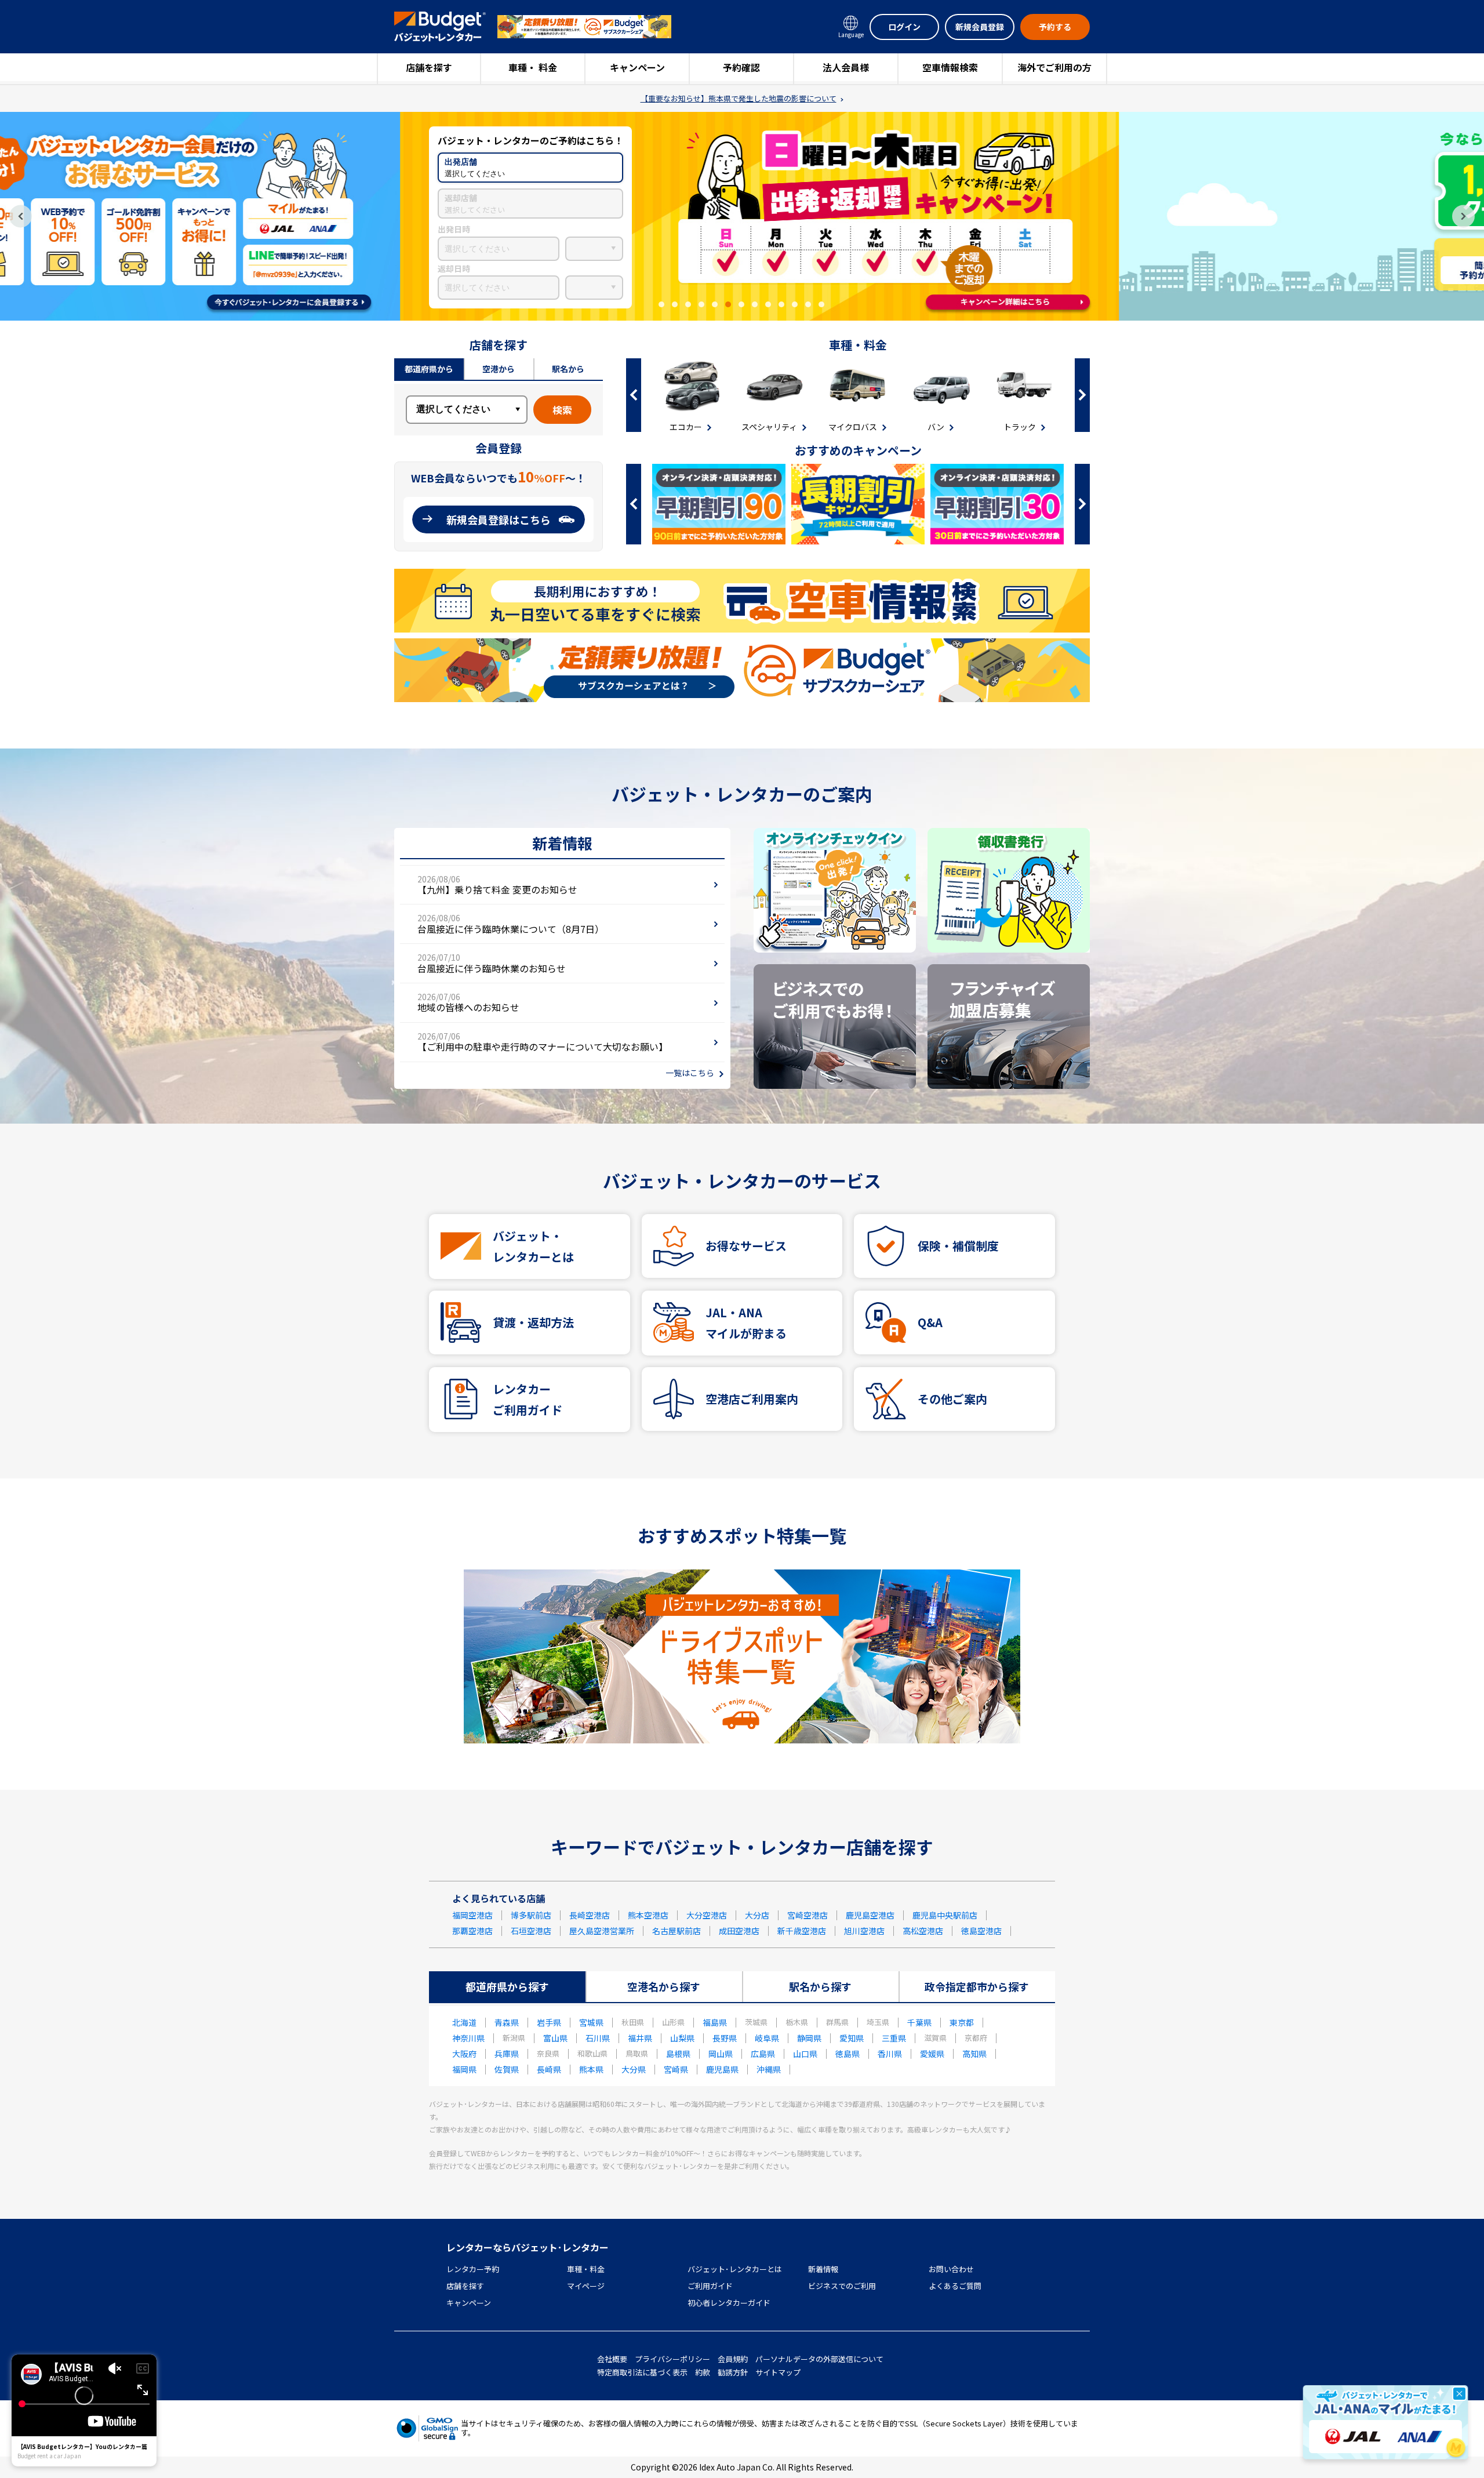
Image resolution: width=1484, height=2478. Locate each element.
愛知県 (852, 2038)
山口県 (805, 2054)
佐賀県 (507, 2069)
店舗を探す (429, 67)
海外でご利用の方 (1054, 67)
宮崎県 (676, 2069)
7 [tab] (741, 304)
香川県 (890, 2054)
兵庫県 (507, 2054)
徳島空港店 (981, 1931)
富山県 (555, 2038)
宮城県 (591, 2022)
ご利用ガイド (710, 2286)
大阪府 (464, 2054)
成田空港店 (739, 1931)
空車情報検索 (950, 67)
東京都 (962, 2022)
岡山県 (721, 2054)
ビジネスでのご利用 (842, 2286)
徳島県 (848, 2054)
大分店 (757, 1915)
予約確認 (741, 67)
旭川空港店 (864, 1931)
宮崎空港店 (808, 1915)
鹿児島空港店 (870, 1915)
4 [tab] (701, 304)
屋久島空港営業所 (602, 1931)
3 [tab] (688, 304)
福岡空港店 (472, 1915)
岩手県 (549, 2022)
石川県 (598, 2038)
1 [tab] (661, 304)
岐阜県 (767, 2038)
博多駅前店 (531, 1915)
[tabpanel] (742, 216)
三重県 (894, 2038)
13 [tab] (821, 304)
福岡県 (464, 2069)
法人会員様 (846, 67)
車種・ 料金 (533, 67)
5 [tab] (715, 304)
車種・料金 (586, 2269)
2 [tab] (675, 304)
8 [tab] (755, 304)
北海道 (464, 2022)
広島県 (763, 2054)
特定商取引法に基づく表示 (642, 2372)
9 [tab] (768, 304)
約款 (703, 2372)
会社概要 (612, 2359)
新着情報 (823, 2269)
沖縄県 (769, 2069)
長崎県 (549, 2069)
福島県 (715, 2022)
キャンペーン (637, 67)
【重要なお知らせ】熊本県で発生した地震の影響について (739, 99)
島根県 (678, 2054)
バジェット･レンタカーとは (735, 2269)
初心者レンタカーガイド (729, 2303)
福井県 (640, 2038)
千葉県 (919, 2022)
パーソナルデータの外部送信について (819, 2359)
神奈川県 (468, 2038)
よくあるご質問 (955, 2286)
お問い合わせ (951, 2269)
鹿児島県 (722, 2069)
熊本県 (591, 2069)
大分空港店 (707, 1915)
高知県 (974, 2054)
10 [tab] (781, 304)
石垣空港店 (531, 1931)
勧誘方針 (733, 2372)
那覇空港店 (472, 1931)
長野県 (725, 2038)
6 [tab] (728, 304)
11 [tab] (795, 304)
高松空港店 (923, 1931)
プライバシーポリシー (672, 2359)
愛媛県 (932, 2054)
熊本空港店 (648, 1915)
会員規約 (733, 2359)
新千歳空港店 (802, 1931)
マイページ (586, 2286)
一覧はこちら (690, 1073)
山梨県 (682, 2038)
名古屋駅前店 (676, 1931)
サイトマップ (778, 2372)
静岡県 (809, 2038)
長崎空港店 (590, 1915)
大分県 (634, 2069)
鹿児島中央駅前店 (945, 1915)
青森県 (507, 2022)
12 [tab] (808, 304)
